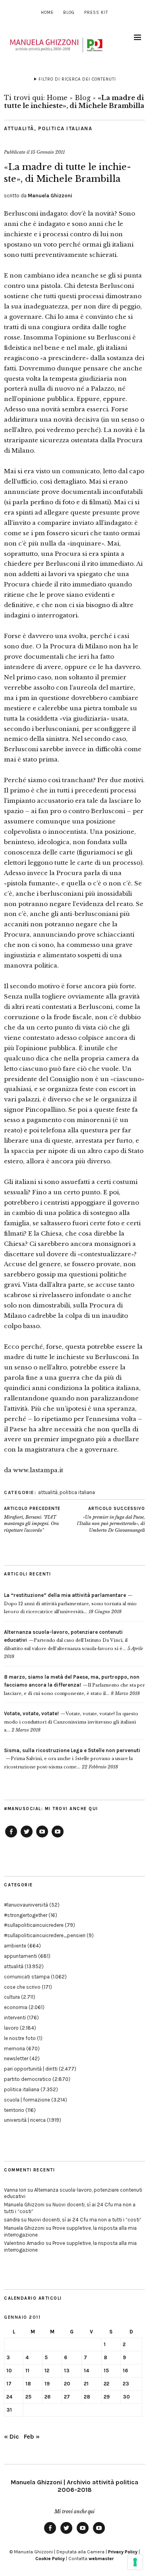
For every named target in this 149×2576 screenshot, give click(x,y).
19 (47, 2384)
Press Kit (96, 13)
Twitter (27, 1837)
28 (87, 2397)
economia (16, 2007)
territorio (14, 2110)
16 (125, 2371)
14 (86, 2371)
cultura (12, 1997)
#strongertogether (26, 1915)
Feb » (32, 2436)
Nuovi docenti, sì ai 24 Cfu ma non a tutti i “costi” (85, 2220)
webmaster (101, 2559)
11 (27, 2371)
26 (47, 2397)
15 (106, 2371)
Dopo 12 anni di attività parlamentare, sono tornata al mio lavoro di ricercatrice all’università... (70, 1603)
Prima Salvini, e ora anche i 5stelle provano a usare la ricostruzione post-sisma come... (72, 1759)
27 (67, 2397)
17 (9, 2384)
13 (67, 2371)
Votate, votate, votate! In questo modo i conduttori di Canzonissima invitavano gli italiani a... (71, 1722)
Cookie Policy (50, 2559)
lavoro (11, 2028)
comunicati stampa (27, 1977)
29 (107, 2397)
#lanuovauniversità (26, 1905)
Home (47, 13)
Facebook (11, 1837)
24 (9, 2397)
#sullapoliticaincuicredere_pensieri (45, 1935)
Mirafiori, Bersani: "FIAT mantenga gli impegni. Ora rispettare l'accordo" (32, 1519)
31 (9, 2410)
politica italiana (65, 128)
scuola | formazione (27, 2100)
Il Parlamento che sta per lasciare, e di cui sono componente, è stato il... (74, 1685)
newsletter (16, 2058)
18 (28, 2384)
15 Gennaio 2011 (48, 152)
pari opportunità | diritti (31, 2069)
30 (126, 2397)
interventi (15, 2018)
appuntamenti (20, 1956)
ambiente (15, 1946)
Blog (69, 13)
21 (86, 2384)
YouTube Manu (42, 1837)
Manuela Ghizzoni (50, 196)
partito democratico (28, 2079)
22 (106, 2384)
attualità (19, 128)
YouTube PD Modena (58, 1837)
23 (126, 2384)
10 (9, 2371)
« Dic (12, 2436)
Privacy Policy (123, 2552)
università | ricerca (25, 2120)
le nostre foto (20, 2038)
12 (47, 2371)
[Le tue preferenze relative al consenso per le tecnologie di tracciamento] (135, 2562)
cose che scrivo (22, 1987)
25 (28, 2397)
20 (67, 2384)
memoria (15, 2049)
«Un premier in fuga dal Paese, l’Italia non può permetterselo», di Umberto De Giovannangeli (111, 1519)
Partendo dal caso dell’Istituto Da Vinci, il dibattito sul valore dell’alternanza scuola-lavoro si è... (66, 1640)
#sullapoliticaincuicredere (34, 1925)
